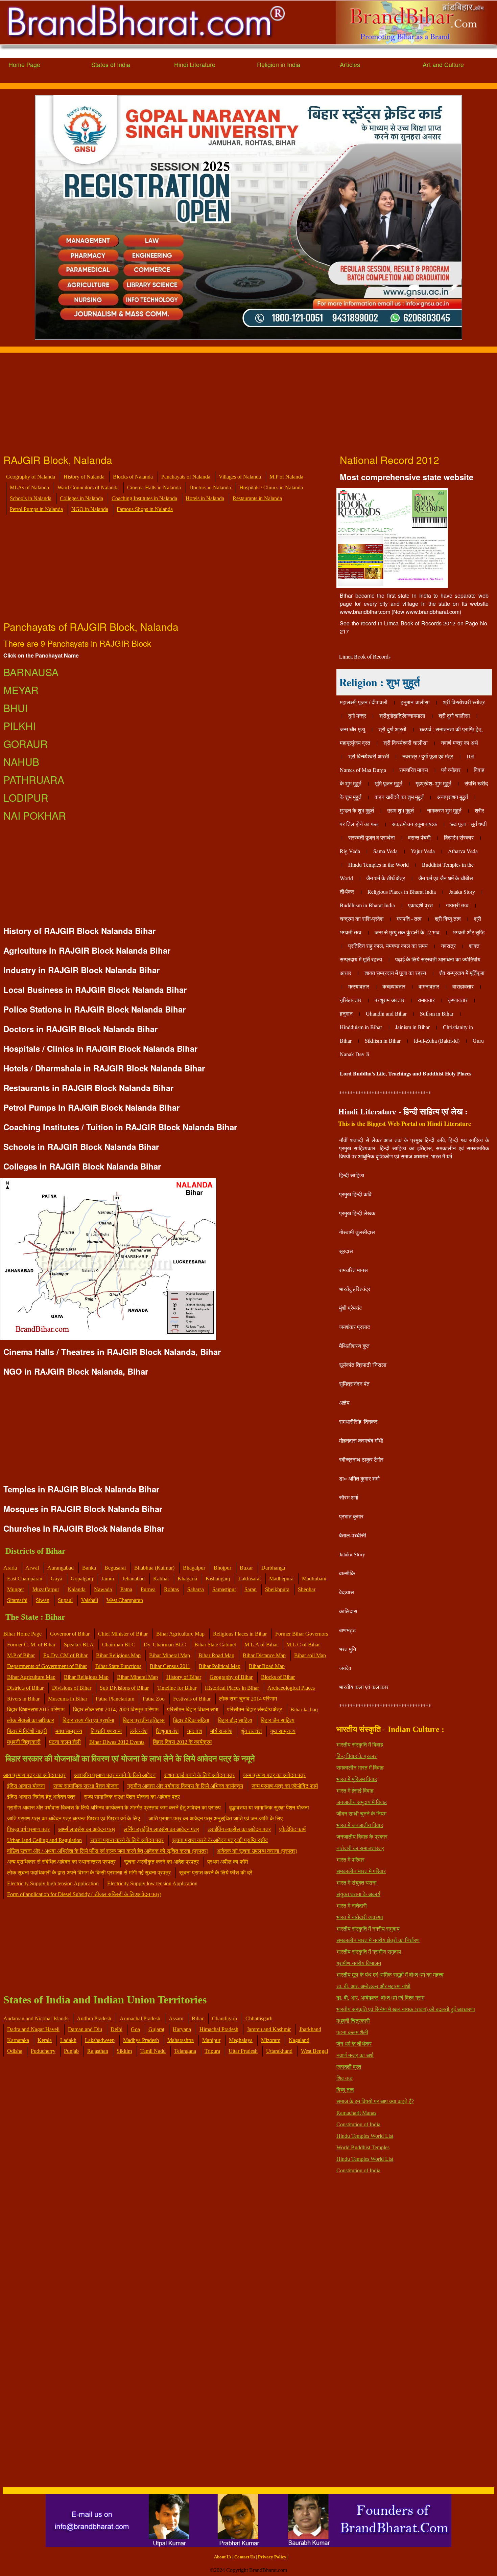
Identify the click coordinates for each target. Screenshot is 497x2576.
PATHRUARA (34, 780)
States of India (111, 64)
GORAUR (26, 744)
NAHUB (21, 762)
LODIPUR (26, 797)
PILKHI (19, 726)
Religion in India (279, 64)
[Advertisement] (203, 400)
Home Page (24, 64)
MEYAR (21, 690)
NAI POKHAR (35, 815)
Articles (350, 64)
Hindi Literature (195, 64)
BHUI (16, 708)
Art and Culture (443, 64)
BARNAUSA (31, 672)
